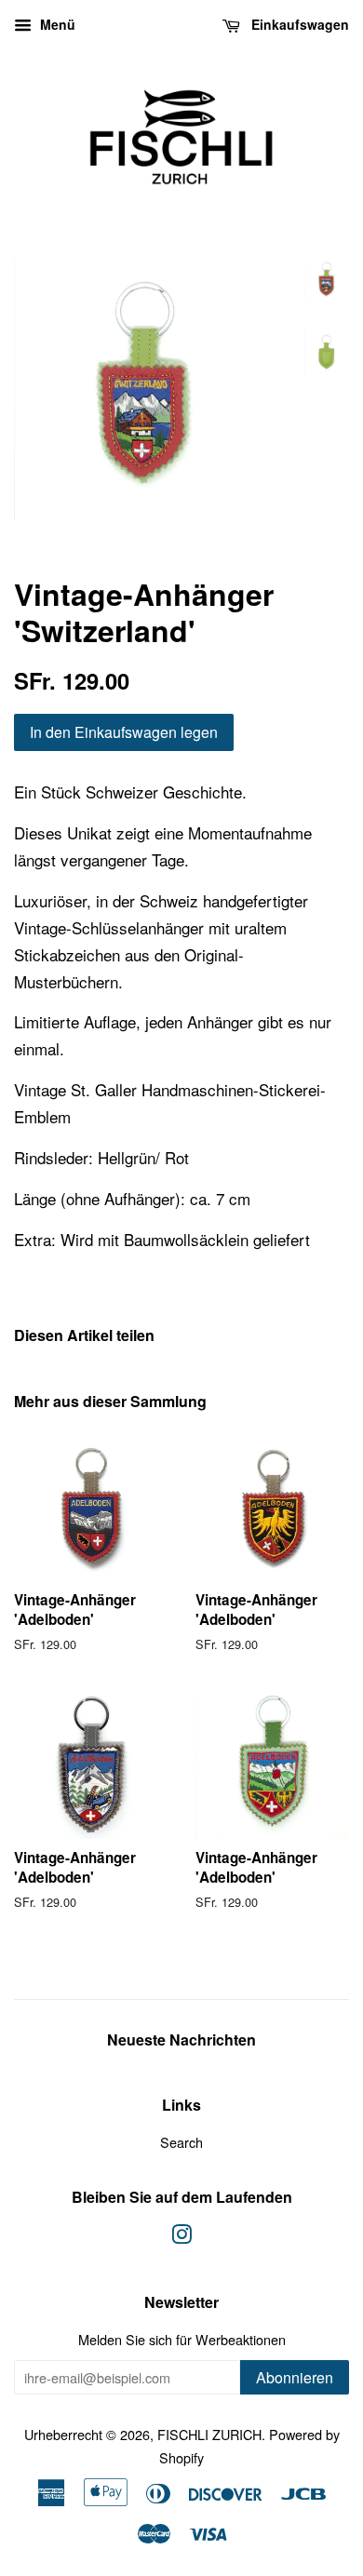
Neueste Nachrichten (181, 2039)
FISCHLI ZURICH (209, 2434)
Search (181, 2142)
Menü (56, 24)
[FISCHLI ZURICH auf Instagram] (181, 2237)
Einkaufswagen (298, 24)
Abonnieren (295, 2377)
